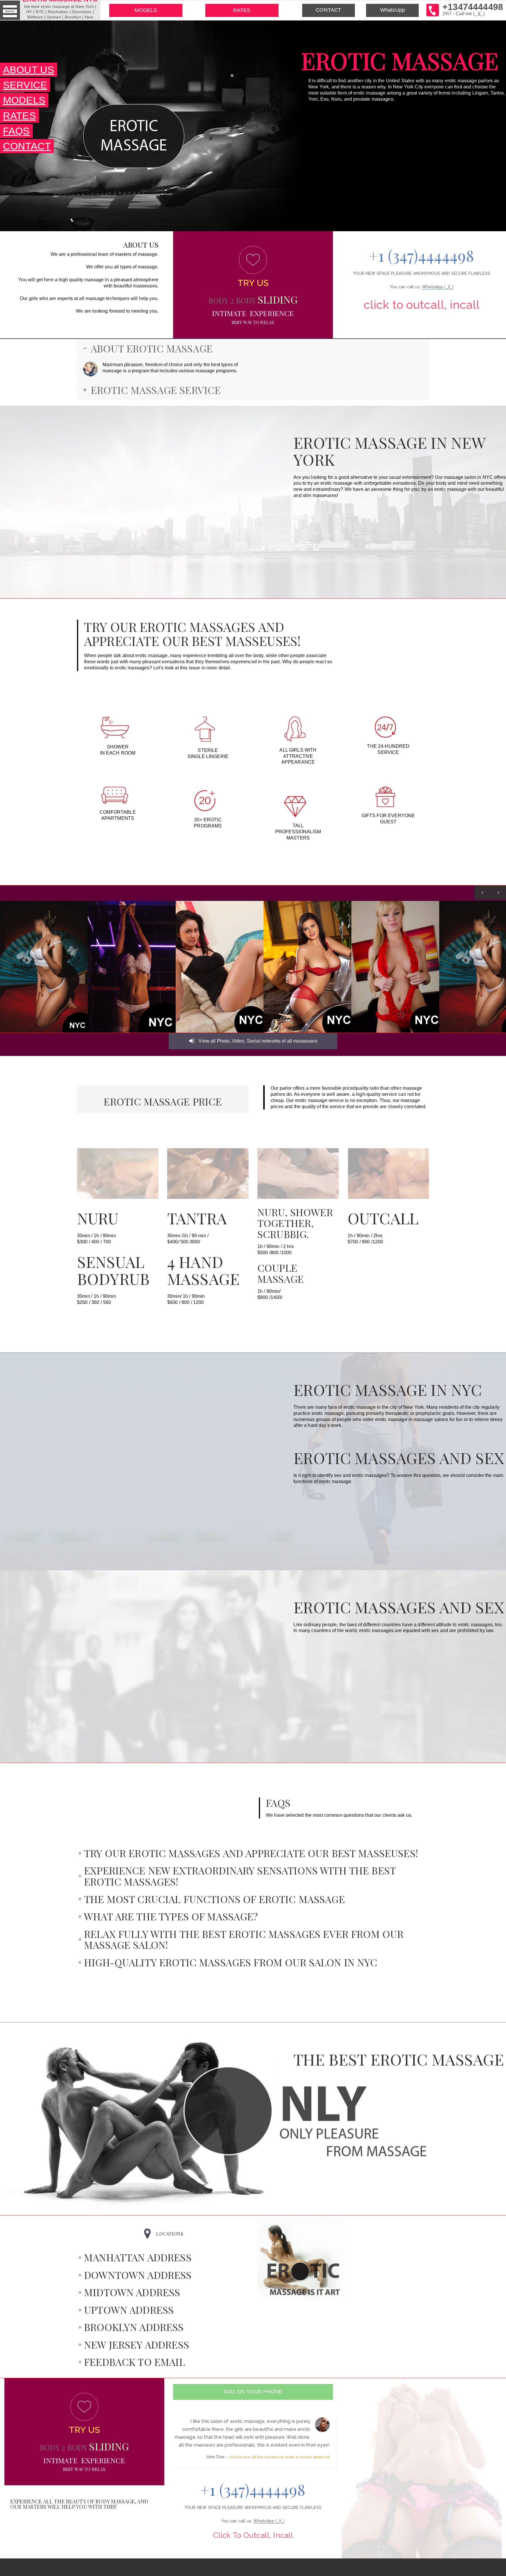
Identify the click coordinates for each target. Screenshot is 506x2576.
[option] (44, 967)
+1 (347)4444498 (422, 255)
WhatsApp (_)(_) (438, 287)
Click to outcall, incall (422, 305)
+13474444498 (473, 9)
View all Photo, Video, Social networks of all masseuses (257, 1041)
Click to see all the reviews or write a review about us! (279, 2457)
